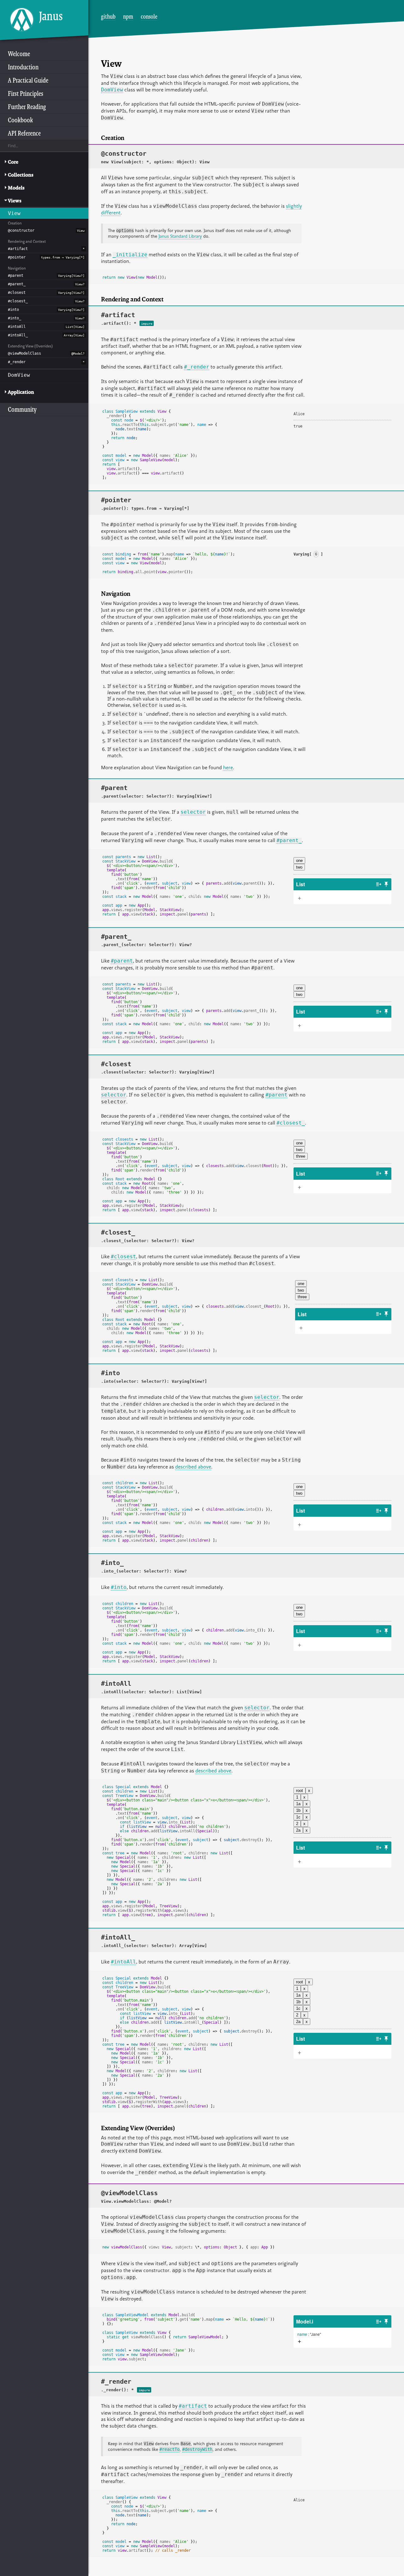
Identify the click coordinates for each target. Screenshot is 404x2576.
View (14, 213)
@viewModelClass (24, 353)
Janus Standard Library (180, 236)
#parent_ (17, 284)
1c (298, 1817)
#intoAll (17, 327)
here (228, 767)
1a (298, 1804)
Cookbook (20, 120)
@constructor (21, 230)
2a (298, 1830)
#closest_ (18, 301)
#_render (17, 362)
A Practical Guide (28, 80)
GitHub (108, 16)
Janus (51, 16)
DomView (19, 375)
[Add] (299, 2342)
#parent (16, 276)
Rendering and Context (27, 241)
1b (298, 1810)
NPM (128, 16)
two (299, 867)
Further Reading (27, 107)
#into (13, 310)
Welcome (19, 54)
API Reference (24, 133)
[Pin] (386, 884)
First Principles (26, 93)
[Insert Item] (299, 898)
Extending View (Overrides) (30, 346)
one (299, 861)
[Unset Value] (324, 2334)
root (300, 1791)
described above (193, 1467)
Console (149, 16)
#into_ (15, 318)
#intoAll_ (18, 335)
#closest (17, 293)
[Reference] (379, 884)
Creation (15, 223)
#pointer (17, 257)
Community (22, 409)
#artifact (18, 249)
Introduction (23, 67)
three (301, 1156)
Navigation (17, 268)
